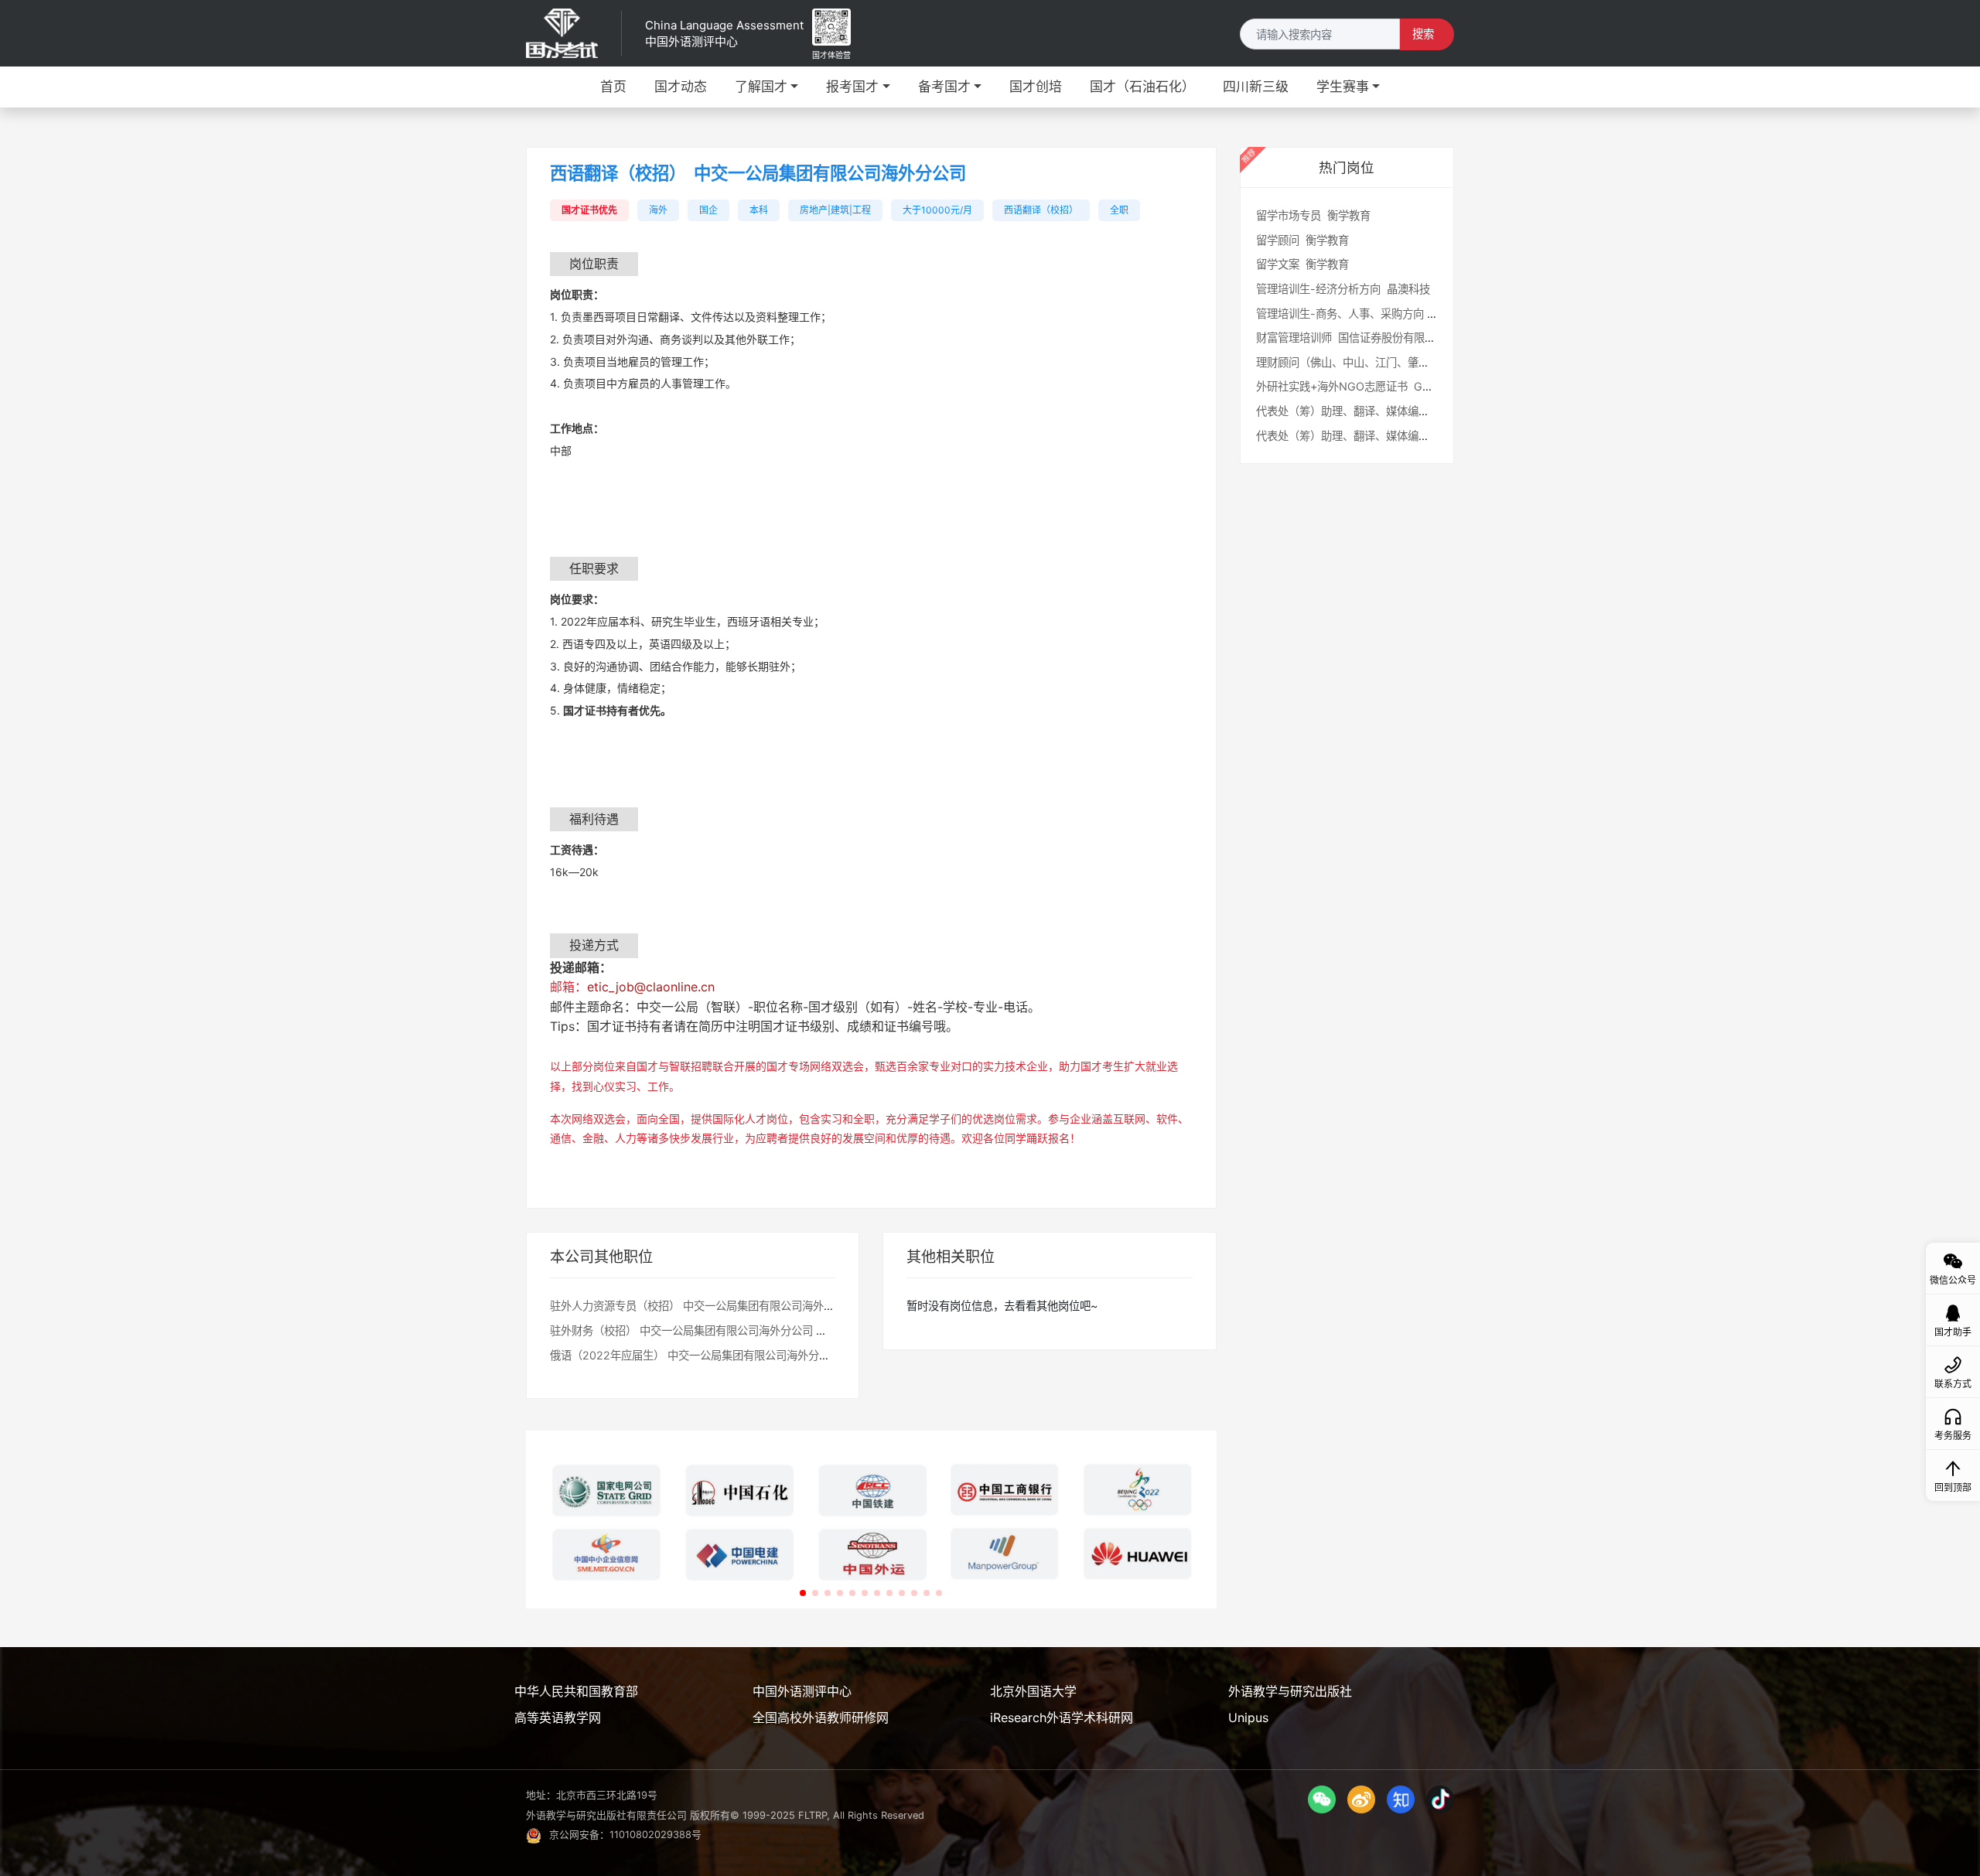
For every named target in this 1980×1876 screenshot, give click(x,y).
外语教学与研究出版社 (1290, 1691)
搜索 (1423, 34)
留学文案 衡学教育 (1302, 264)
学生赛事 (1343, 87)
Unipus (1248, 1717)
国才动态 (681, 87)
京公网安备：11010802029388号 (625, 1835)
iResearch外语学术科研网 (1062, 1717)
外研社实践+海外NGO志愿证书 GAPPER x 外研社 (1379, 386)
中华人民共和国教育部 (576, 1691)
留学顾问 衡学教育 (1302, 240)
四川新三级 (1256, 87)
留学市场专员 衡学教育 (1313, 215)
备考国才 (944, 87)
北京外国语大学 (1033, 1691)
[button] (803, 1593)
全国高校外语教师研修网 (821, 1717)
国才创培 (1036, 87)
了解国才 (761, 87)
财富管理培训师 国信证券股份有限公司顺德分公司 (1378, 338)
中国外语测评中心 (802, 1691)
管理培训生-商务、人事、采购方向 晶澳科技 (1365, 314)
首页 (613, 87)
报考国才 (852, 87)
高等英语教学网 (558, 1717)
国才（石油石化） (1142, 87)
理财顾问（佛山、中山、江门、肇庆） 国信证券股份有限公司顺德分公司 (1432, 362)
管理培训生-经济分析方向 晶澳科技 (1343, 289)
